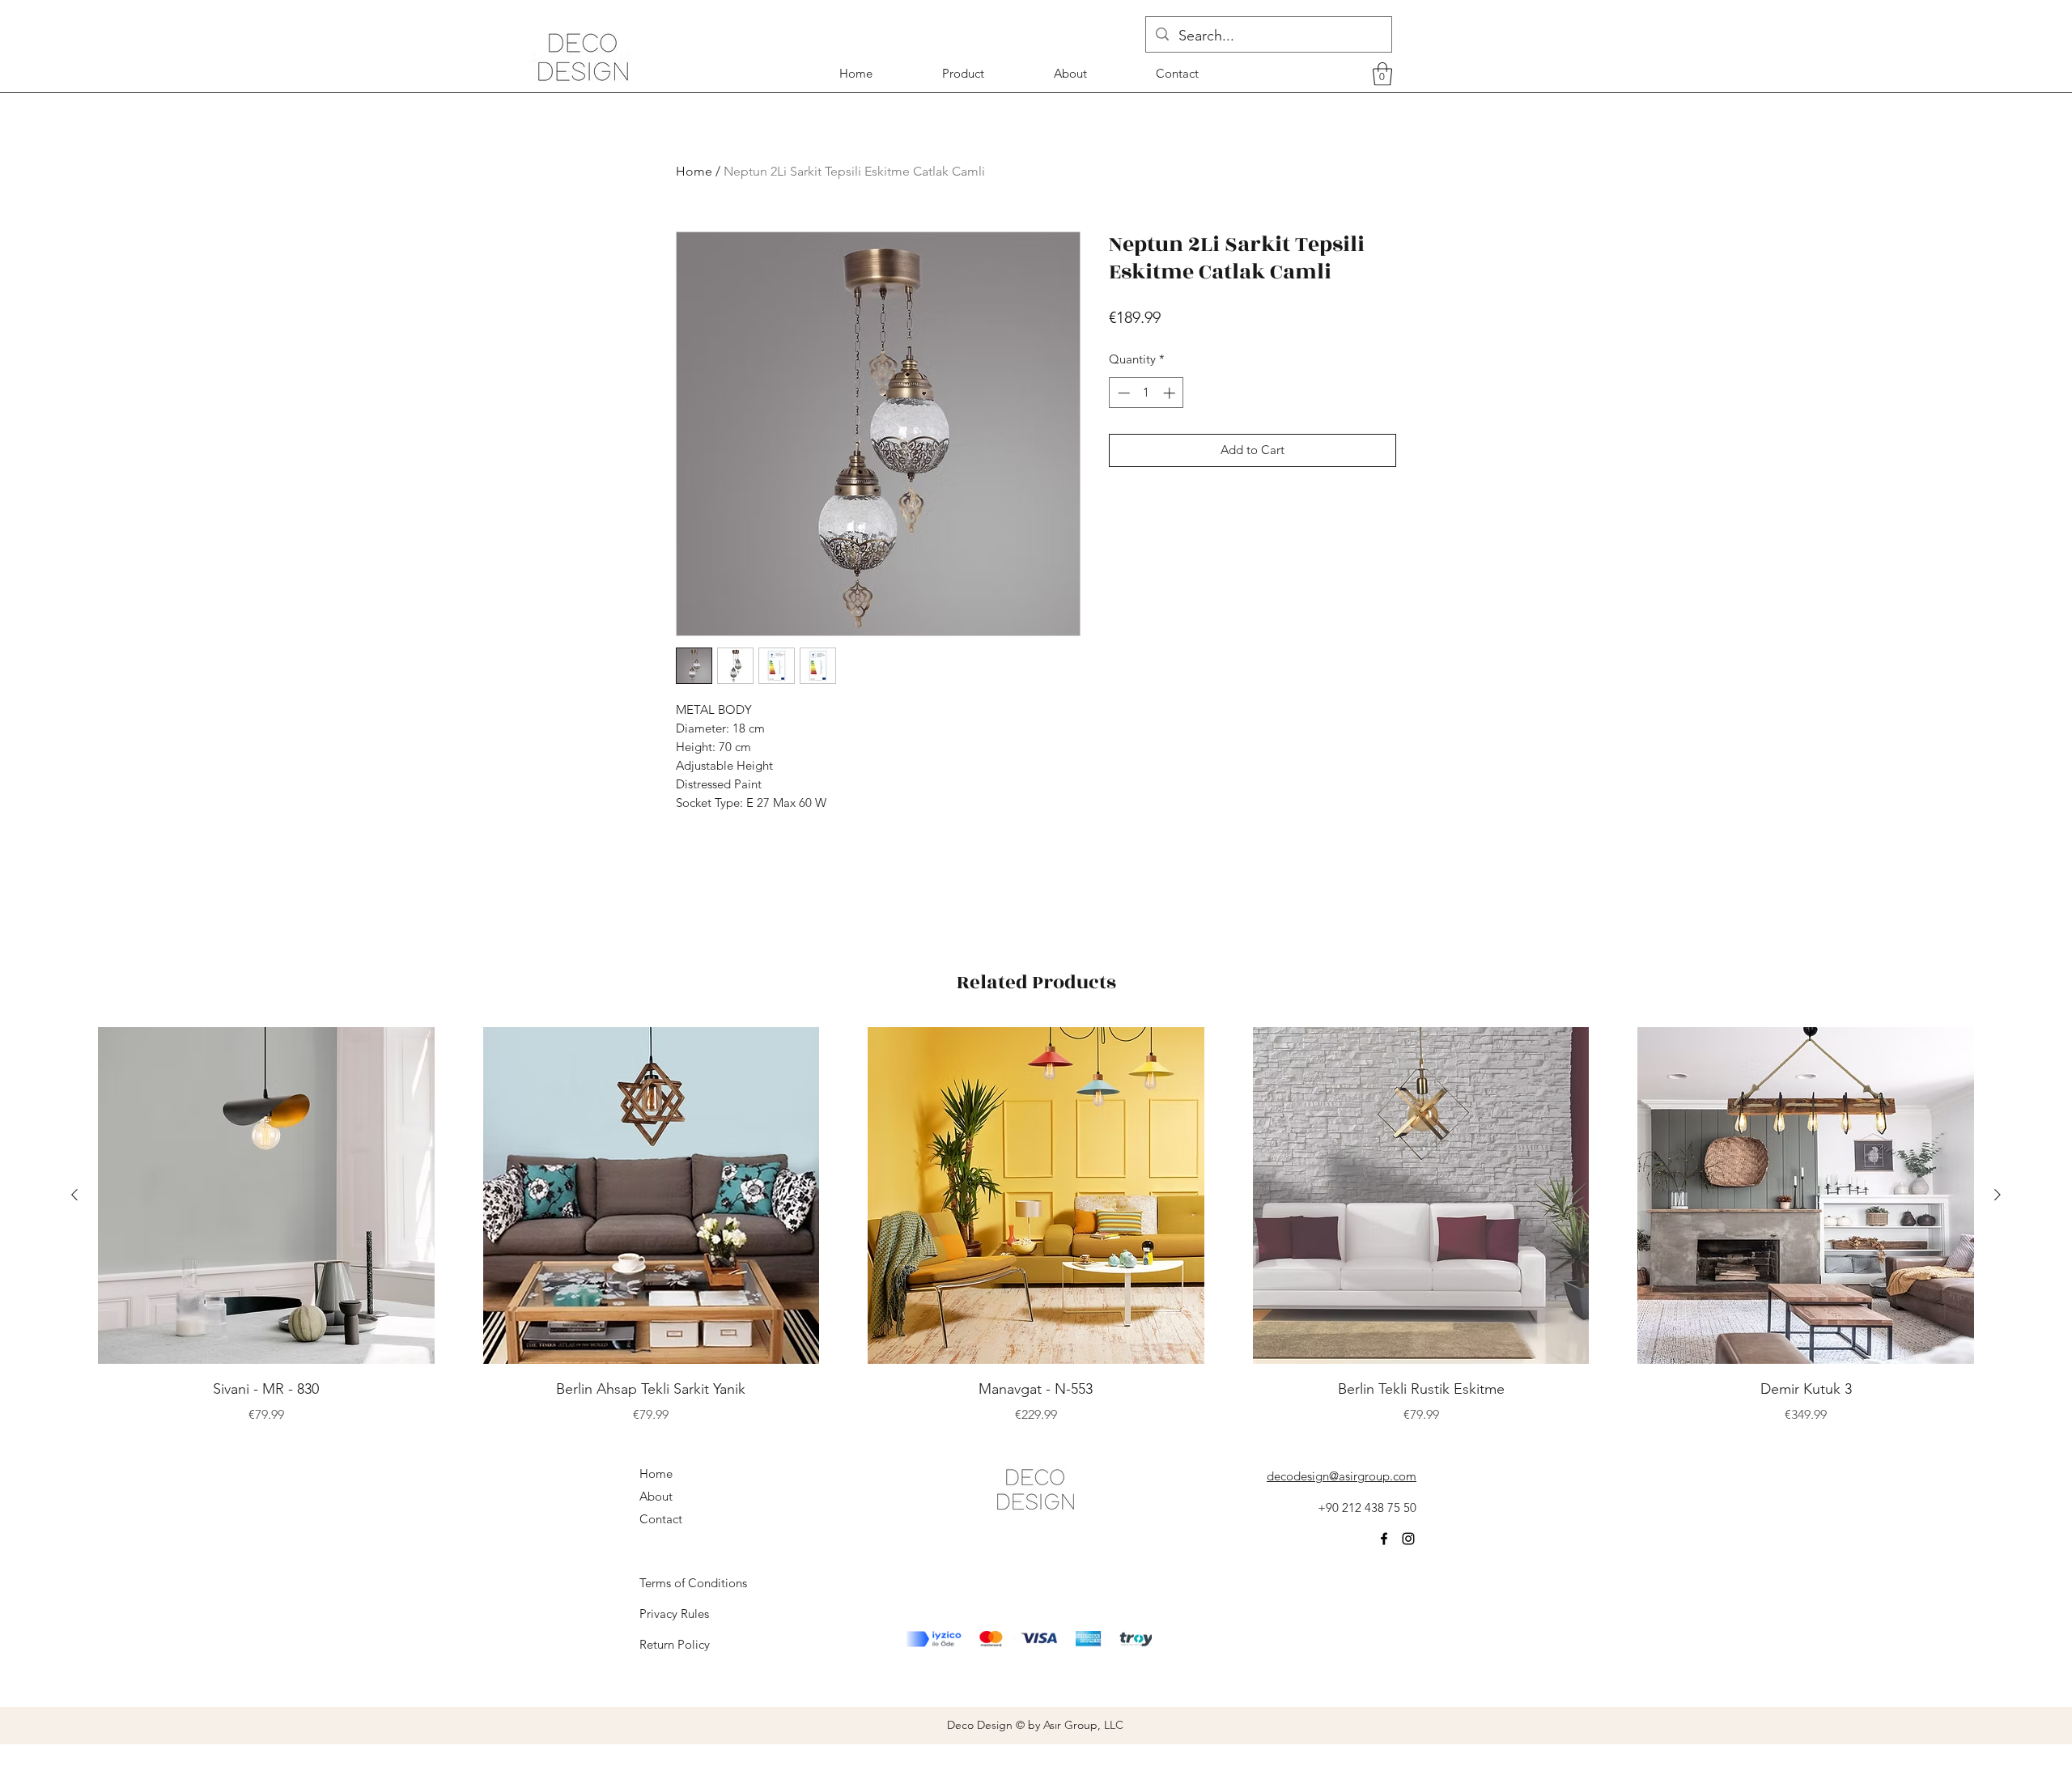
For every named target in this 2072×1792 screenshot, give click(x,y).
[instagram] (1408, 1539)
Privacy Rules (674, 1614)
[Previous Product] (74, 1195)
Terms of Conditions (693, 1583)
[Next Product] (1998, 1195)
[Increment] (1171, 393)
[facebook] (1384, 1539)
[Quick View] (266, 1195)
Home (694, 171)
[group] (1036, 1226)
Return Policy (675, 1644)
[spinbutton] (1146, 393)
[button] (1382, 74)
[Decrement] (1122, 393)
